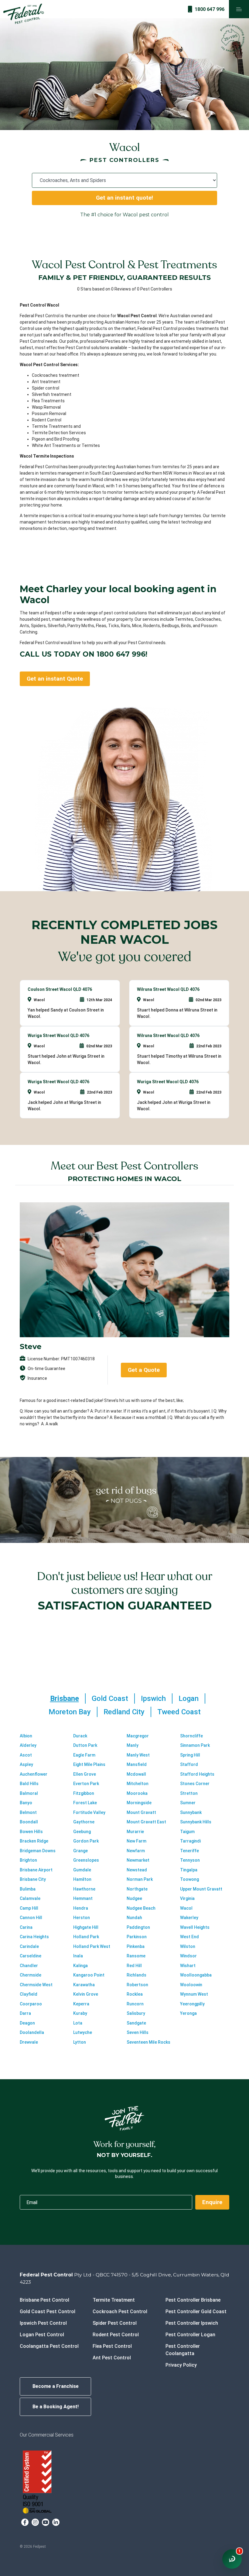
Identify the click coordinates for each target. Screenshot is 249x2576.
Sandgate (136, 2023)
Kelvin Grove (86, 1994)
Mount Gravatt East (146, 1822)
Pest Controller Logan (190, 2335)
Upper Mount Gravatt (201, 1889)
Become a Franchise (56, 2386)
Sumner (188, 1803)
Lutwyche (83, 2032)
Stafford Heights (197, 1774)
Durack (80, 1736)
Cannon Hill (31, 1918)
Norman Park (140, 1879)
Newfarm (136, 1851)
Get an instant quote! (124, 198)
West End (189, 1937)
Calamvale (30, 1898)
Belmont (28, 1812)
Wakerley (189, 1918)
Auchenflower (34, 1774)
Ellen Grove (85, 1774)
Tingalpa (189, 1870)
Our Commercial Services (47, 2435)
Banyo (26, 1803)
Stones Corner (195, 1784)
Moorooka (137, 1793)
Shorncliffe (191, 1736)
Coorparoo (31, 2004)
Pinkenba (136, 1946)
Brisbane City (33, 1879)
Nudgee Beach (141, 1908)
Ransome (136, 1956)
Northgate (137, 1889)
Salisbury (136, 2013)
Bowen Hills (31, 1832)
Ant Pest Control (112, 2358)
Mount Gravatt (141, 1812)
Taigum (187, 1832)
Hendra (81, 1908)
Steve (31, 1346)
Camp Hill (29, 1908)
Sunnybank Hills (196, 1822)
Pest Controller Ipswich (192, 2323)
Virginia (187, 1898)
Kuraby (80, 2013)
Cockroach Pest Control (120, 2312)
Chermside (31, 1975)
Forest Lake (85, 1803)
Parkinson (137, 1937)
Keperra (81, 2004)
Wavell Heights (195, 1927)
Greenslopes (86, 1860)
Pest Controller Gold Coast (196, 2312)
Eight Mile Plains (89, 1764)
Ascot (26, 1755)
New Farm (136, 1841)
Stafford (189, 1764)
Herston (82, 1918)
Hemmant (83, 1898)
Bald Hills (29, 1784)
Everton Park (86, 1784)
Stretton (189, 1793)
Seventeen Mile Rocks (148, 2042)
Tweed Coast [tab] (179, 1712)
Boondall (29, 1822)
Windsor (188, 1956)
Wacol (186, 1908)
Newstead (137, 1870)
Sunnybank (191, 1812)
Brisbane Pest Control (44, 2300)
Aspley (26, 1764)
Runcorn (135, 2004)
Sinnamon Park (195, 1745)
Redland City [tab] (124, 1712)
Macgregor (138, 1736)
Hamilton (82, 1879)
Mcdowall (136, 1774)
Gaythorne (84, 1822)
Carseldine (31, 1956)
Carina (26, 1927)
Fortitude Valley (89, 1812)
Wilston (188, 1946)
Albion (26, 1736)
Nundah (134, 1918)
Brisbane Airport (36, 1870)
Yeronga (188, 2013)
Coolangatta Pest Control (49, 2346)
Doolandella (32, 2032)
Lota (78, 2023)
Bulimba (28, 1889)
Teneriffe (189, 1851)
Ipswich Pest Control (43, 2323)
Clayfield (29, 1994)
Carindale (29, 1946)
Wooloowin (191, 1985)
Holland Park (86, 1937)
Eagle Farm (84, 1755)
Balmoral (29, 1793)
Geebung (82, 1832)
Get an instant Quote (55, 679)
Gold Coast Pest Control (48, 2312)
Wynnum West (194, 1994)
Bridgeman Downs (38, 1851)
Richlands (136, 1975)
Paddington (138, 1927)
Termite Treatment (114, 2300)
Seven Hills (138, 2032)
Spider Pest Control (115, 2323)
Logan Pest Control (42, 2335)
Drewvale (29, 2042)
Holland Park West (92, 1946)
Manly (133, 1745)
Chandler (29, 1966)
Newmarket (138, 1860)
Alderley (28, 1745)
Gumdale (82, 1870)
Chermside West (36, 1985)
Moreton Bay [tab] (70, 1712)
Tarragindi (190, 1841)
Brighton (28, 1860)
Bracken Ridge (34, 1841)
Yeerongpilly (192, 2004)
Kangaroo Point (89, 1975)
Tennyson (190, 1860)
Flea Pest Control (112, 2346)
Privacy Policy (181, 2365)
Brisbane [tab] (65, 1698)
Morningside (139, 1803)
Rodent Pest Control (116, 2335)
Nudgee (134, 1898)
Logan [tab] (189, 1698)
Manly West (138, 1755)
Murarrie (135, 1832)
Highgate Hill (86, 1927)
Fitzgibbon (84, 1793)
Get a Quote (144, 1370)
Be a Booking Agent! (56, 2407)
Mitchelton (138, 1784)
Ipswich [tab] (153, 1698)
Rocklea (135, 1994)
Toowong (189, 1879)
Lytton (80, 2042)
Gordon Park (86, 1841)
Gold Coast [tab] (110, 1698)
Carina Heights (34, 1937)
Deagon (27, 2023)
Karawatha (84, 1985)
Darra (25, 2013)
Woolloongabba (196, 1975)
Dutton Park (85, 1745)
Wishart (188, 1966)
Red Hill (134, 1966)
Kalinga (80, 1966)
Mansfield (137, 1764)
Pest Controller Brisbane (193, 2300)
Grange (80, 1851)
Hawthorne (84, 1889)
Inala (78, 1956)
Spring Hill (190, 1755)
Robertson (137, 1985)
